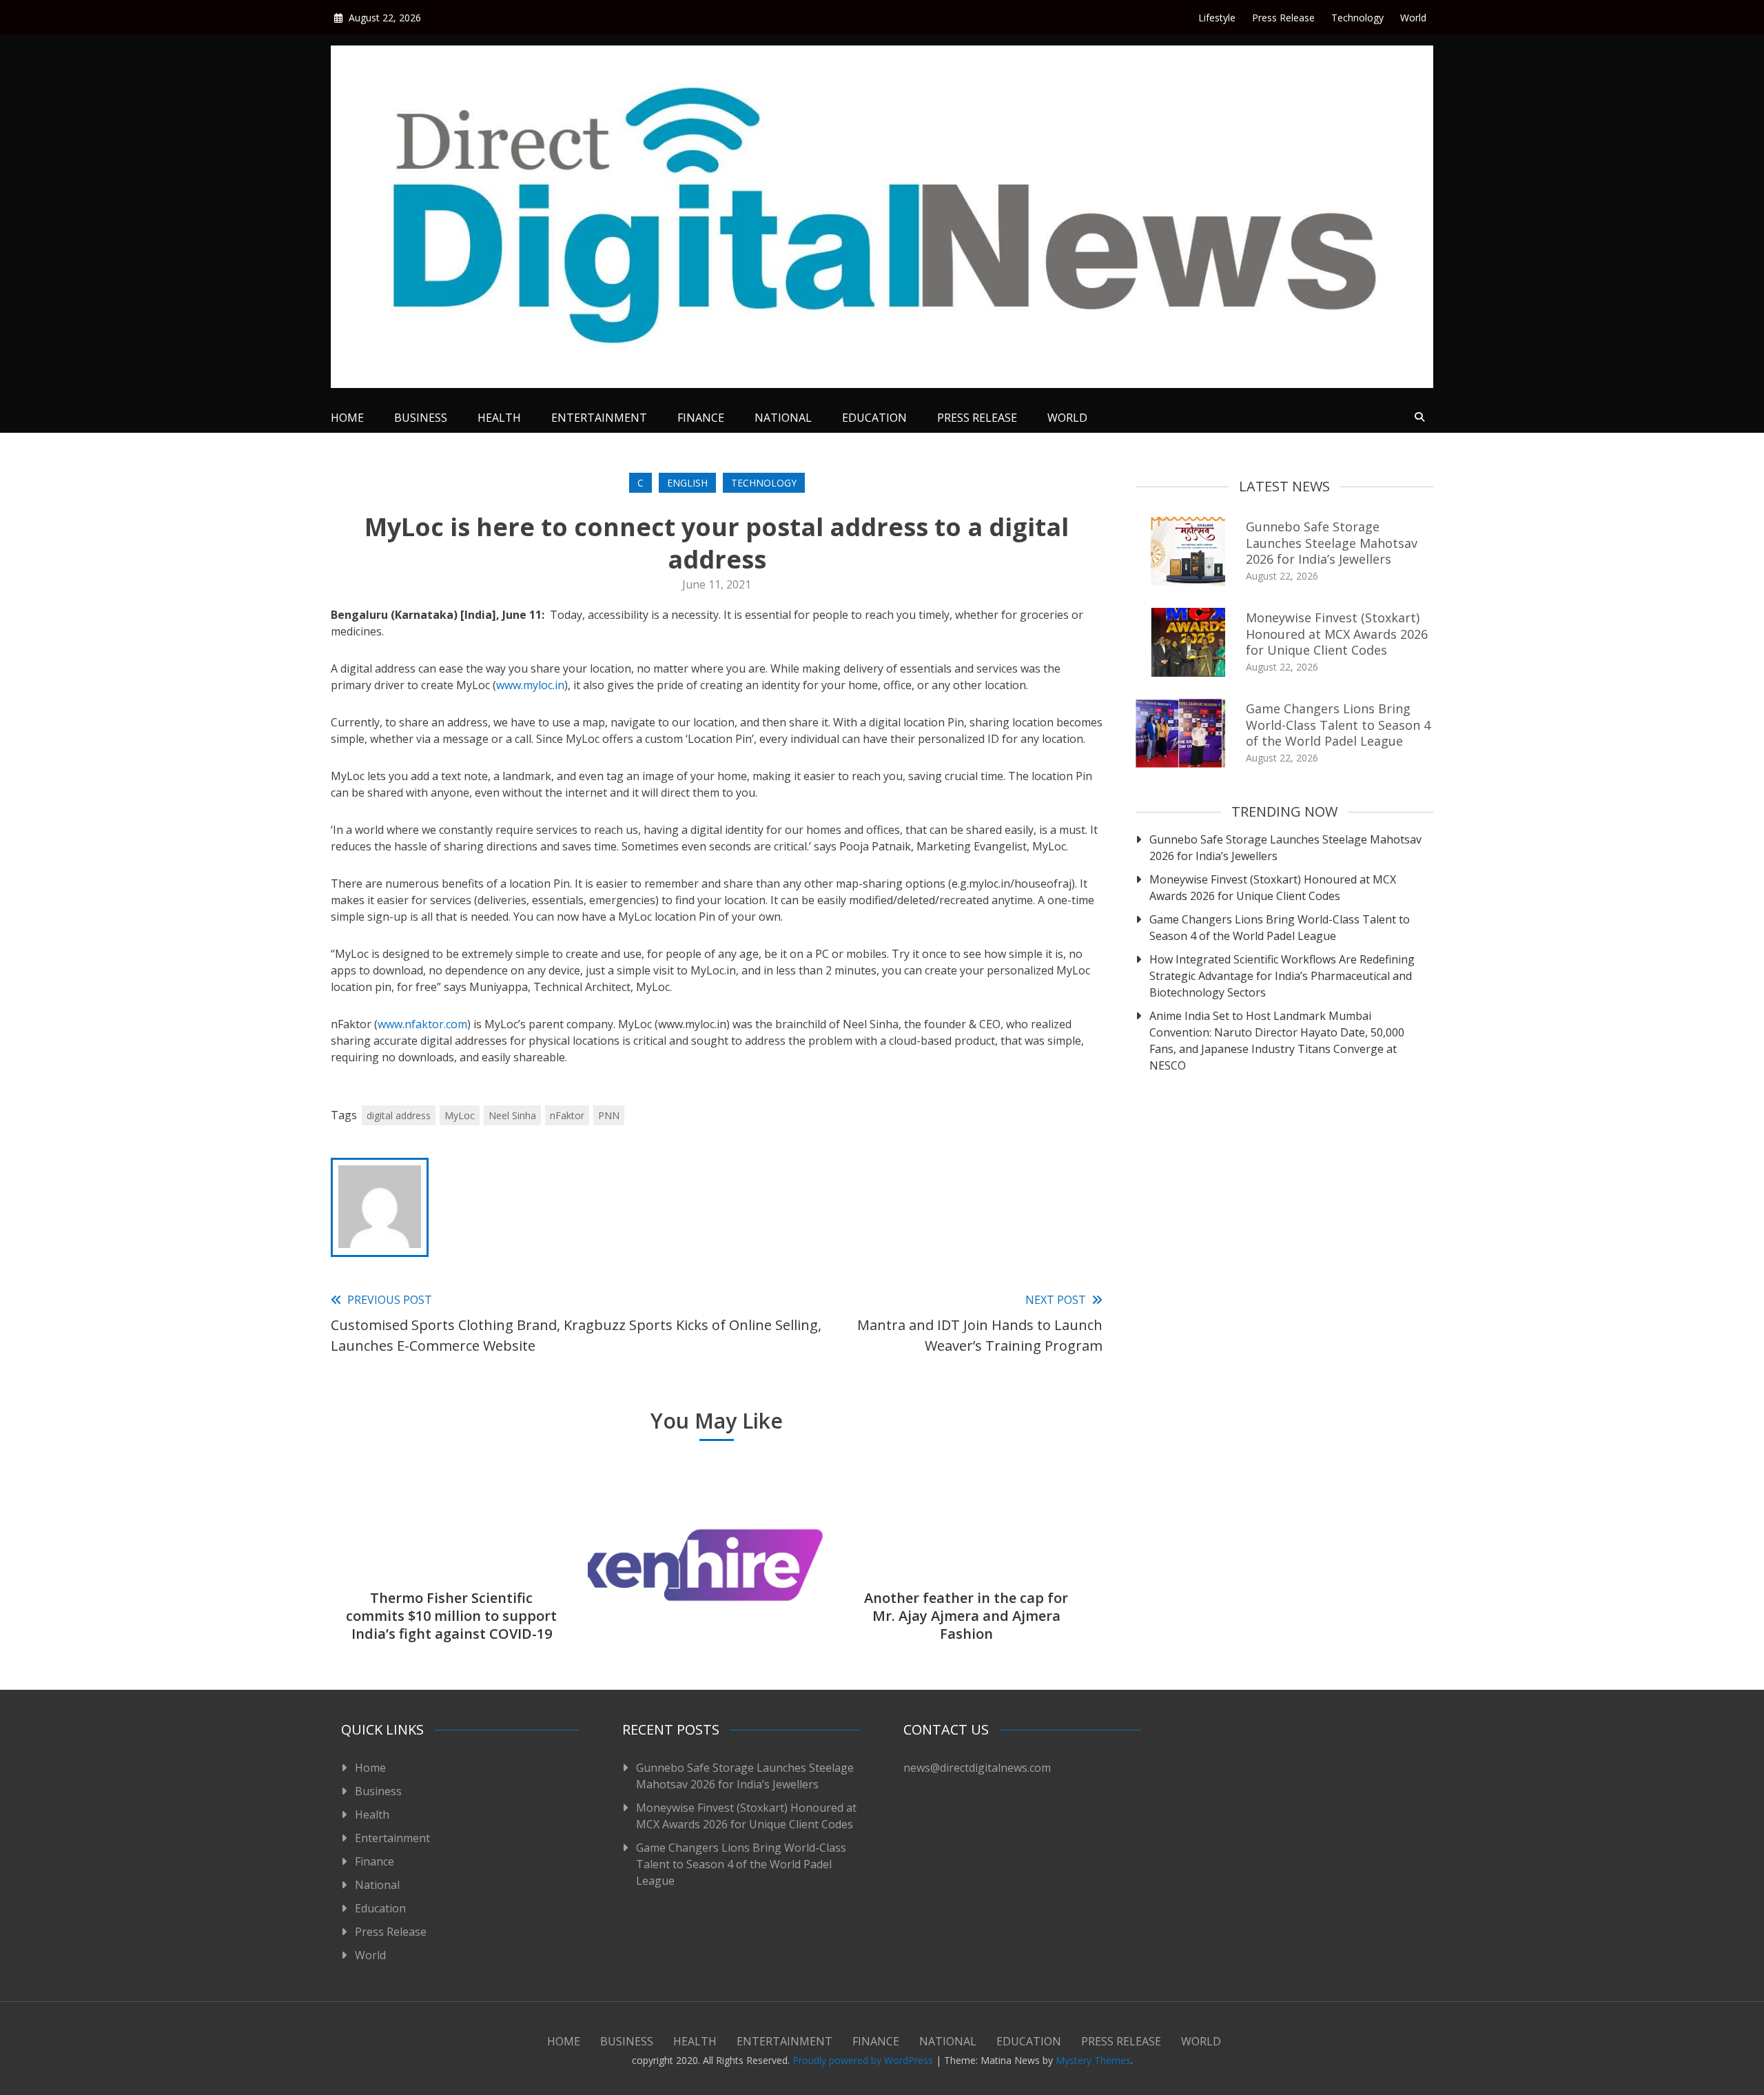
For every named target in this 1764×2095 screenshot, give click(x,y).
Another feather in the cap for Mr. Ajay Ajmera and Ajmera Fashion (966, 1616)
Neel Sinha (512, 1115)
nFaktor (567, 1115)
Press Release (1283, 18)
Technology (1357, 18)
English (687, 483)
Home (347, 418)
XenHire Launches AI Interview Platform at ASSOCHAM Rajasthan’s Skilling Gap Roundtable (709, 1607)
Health (499, 418)
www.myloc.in (530, 685)
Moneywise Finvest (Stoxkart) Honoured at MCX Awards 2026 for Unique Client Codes (1337, 634)
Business (421, 418)
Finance (701, 418)
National (783, 418)
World (1413, 18)
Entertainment (599, 418)
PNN (609, 1115)
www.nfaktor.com (422, 1024)
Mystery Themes (1093, 2060)
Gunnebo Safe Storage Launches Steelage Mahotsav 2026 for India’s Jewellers (1332, 543)
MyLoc (460, 1115)
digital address (399, 1115)
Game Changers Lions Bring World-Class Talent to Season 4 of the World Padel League (1338, 725)
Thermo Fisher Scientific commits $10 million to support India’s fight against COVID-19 (451, 1616)
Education (874, 418)
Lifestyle (1217, 18)
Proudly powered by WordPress (864, 2060)
